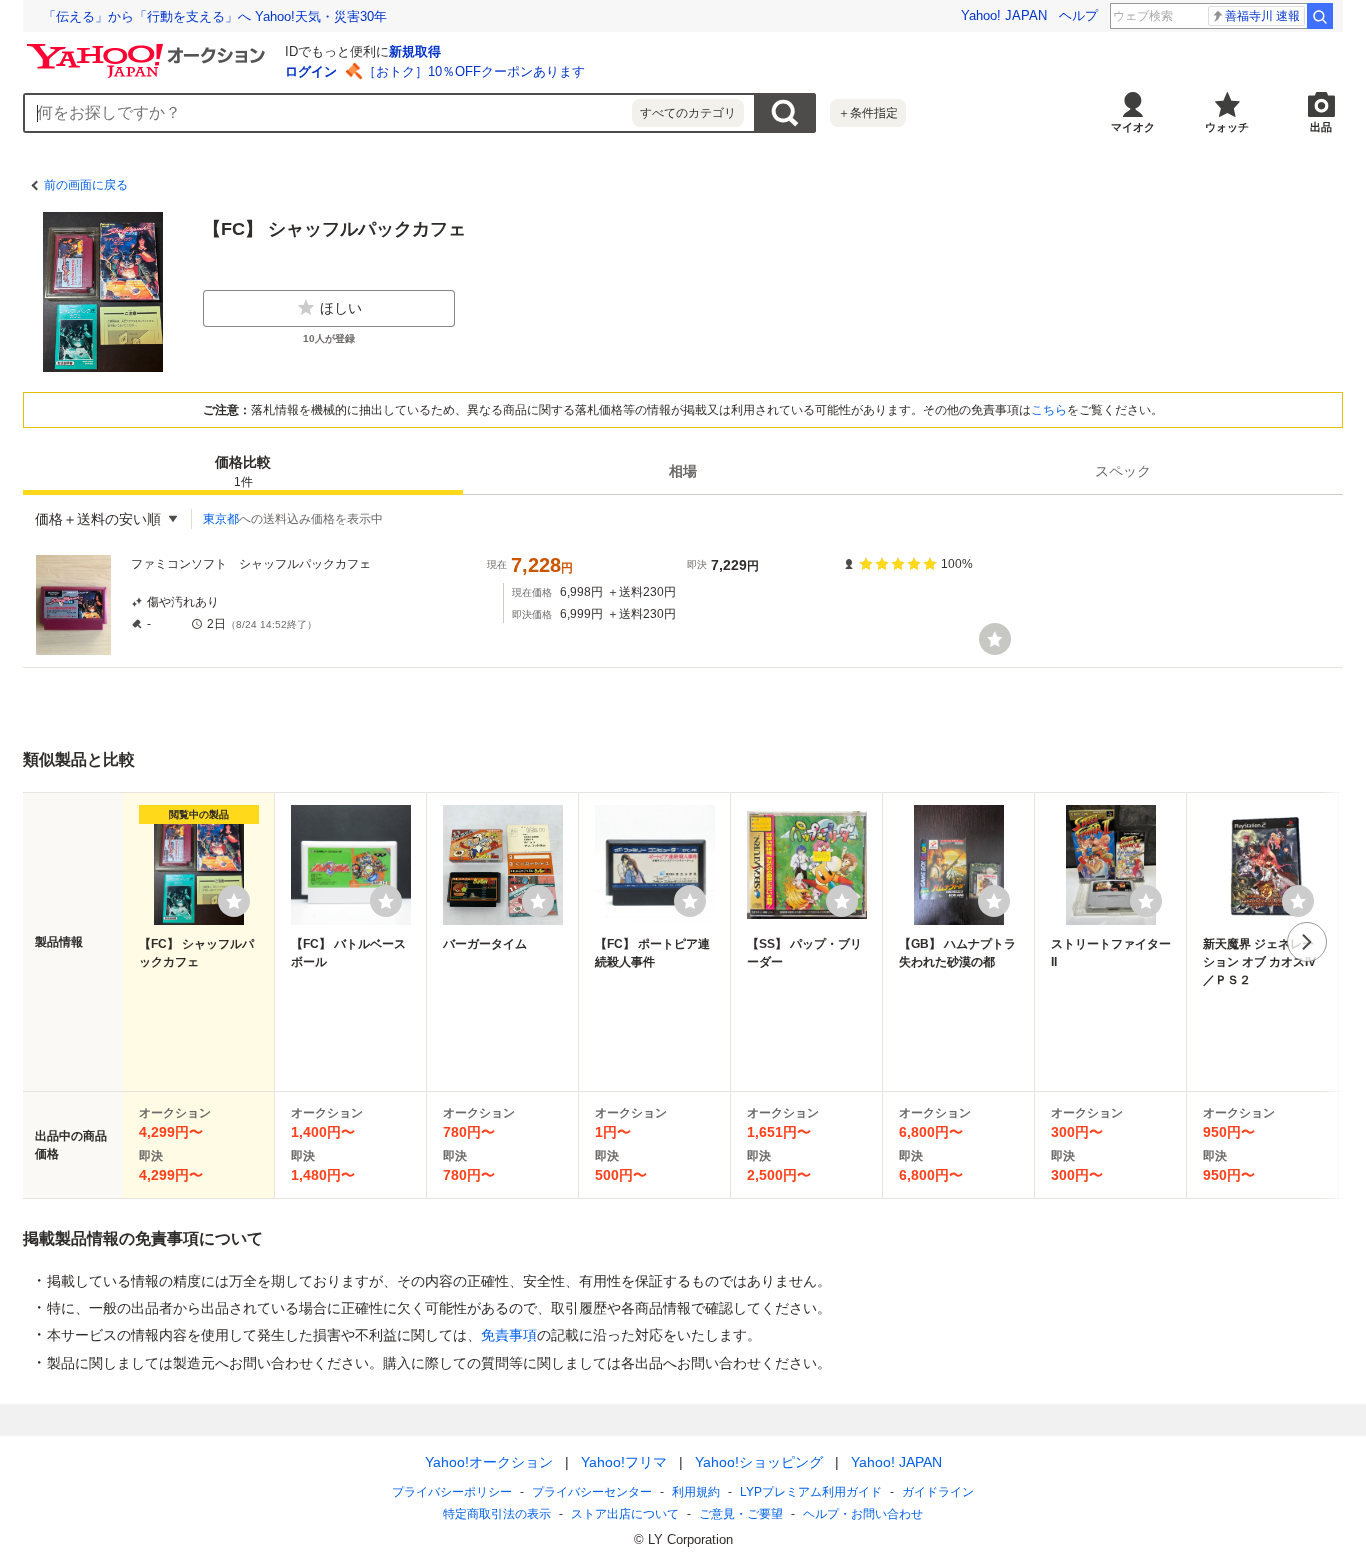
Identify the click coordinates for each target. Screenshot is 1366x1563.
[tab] (243, 471)
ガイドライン (938, 1492)
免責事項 (509, 1335)
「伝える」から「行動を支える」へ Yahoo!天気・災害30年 (215, 16)
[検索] (1320, 16)
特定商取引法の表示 (497, 1514)
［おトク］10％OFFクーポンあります (474, 71)
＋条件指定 (868, 113)
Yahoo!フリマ (624, 1462)
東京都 (221, 519)
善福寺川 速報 (1262, 16)
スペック (1123, 471)
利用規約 (696, 1492)
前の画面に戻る (86, 185)
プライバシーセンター (592, 1492)
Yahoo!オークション (489, 1462)
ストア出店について (625, 1514)
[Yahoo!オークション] (149, 49)
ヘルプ (1078, 15)
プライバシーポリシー (452, 1492)
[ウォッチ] (995, 639)
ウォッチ (1227, 127)
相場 (683, 471)
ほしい (341, 308)
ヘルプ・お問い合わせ (863, 1514)
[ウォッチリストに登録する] (234, 901)
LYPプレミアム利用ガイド (811, 1492)
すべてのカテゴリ (688, 113)
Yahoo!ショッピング (759, 1462)
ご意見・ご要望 (741, 1514)
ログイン (311, 71)
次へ (1307, 942)
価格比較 (243, 471)
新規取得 (415, 51)
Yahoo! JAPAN (1004, 15)
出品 (1321, 127)
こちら (1049, 410)
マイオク (1133, 127)
